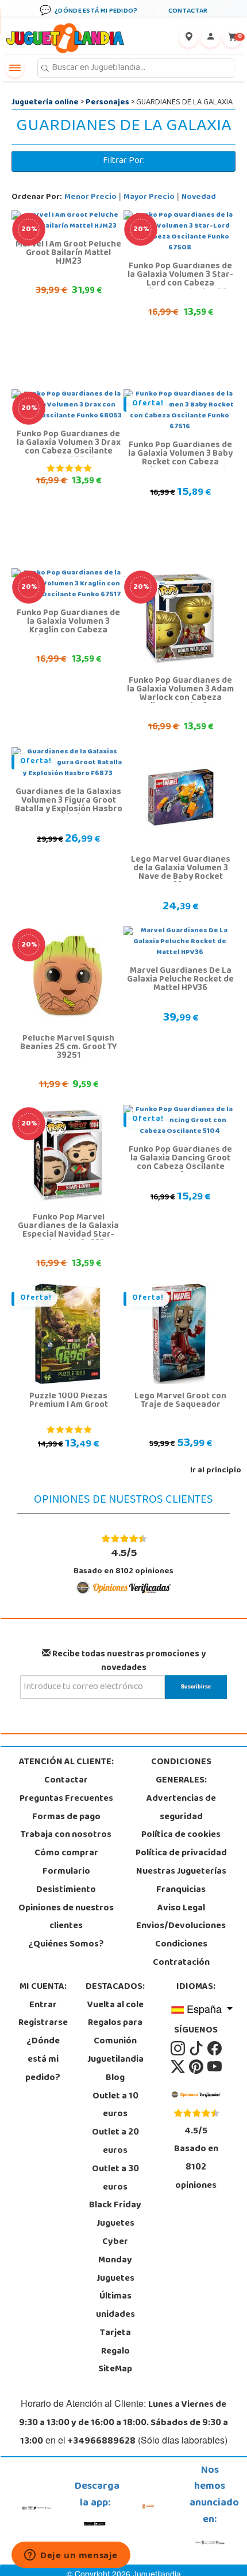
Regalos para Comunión (115, 2032)
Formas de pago (66, 1817)
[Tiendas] (188, 38)
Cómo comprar (66, 1854)
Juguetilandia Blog (115, 2069)
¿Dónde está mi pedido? (43, 2060)
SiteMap (115, 2370)
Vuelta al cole (115, 2006)
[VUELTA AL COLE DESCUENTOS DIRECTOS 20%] (180, 619)
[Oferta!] (68, 1334)
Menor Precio (90, 198)
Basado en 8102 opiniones (123, 1561)
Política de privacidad (181, 1854)
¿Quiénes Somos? (66, 1945)
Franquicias (181, 1890)
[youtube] (215, 2067)
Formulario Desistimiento (66, 1881)
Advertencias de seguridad (181, 1808)
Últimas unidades (115, 2306)
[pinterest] (197, 2067)
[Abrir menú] (15, 68)
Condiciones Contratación (181, 1954)
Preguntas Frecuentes (66, 1799)
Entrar (43, 2006)
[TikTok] (197, 2049)
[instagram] (179, 2049)
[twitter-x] (179, 2067)
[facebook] (215, 2049)
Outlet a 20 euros (115, 2142)
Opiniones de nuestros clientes (66, 1918)
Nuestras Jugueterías (181, 1872)
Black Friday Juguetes (115, 2215)
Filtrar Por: (124, 161)
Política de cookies (181, 1835)
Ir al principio (216, 1471)
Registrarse (43, 2023)
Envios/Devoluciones (181, 1926)
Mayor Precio (149, 198)
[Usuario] (210, 38)
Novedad (199, 198)
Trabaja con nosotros (66, 1835)
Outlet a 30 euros (115, 2179)
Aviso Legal (181, 1909)
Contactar (66, 1781)
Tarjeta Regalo (115, 2343)
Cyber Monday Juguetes (115, 2261)
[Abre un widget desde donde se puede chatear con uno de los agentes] (71, 2556)
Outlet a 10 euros (115, 2106)
